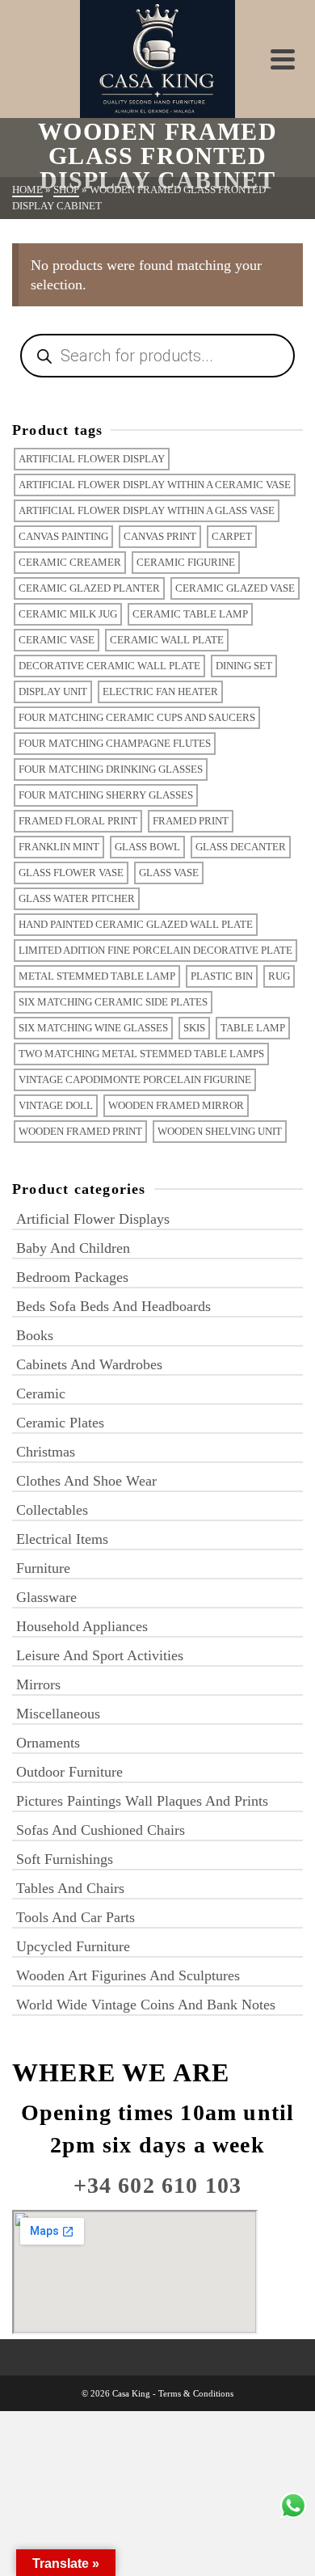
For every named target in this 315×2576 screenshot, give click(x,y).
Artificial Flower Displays (93, 1219)
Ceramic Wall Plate (167, 640)
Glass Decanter (241, 847)
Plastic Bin (222, 976)
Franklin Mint (59, 847)
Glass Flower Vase (71, 873)
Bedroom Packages (72, 1277)
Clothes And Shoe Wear (86, 1481)
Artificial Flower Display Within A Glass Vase (147, 510)
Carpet (232, 536)
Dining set (244, 666)
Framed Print (191, 821)
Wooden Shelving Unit (220, 1131)
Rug (279, 976)
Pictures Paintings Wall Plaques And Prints (142, 1801)
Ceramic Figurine (186, 562)
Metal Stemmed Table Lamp (97, 976)
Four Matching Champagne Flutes (115, 743)
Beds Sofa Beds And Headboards (113, 1306)
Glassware (46, 1597)
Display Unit (53, 691)
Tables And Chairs (70, 1888)
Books (35, 1335)
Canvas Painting (63, 536)
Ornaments (48, 1743)
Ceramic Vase (57, 640)
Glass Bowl (147, 847)
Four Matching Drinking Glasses (111, 769)
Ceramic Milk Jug (68, 614)
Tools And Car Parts (76, 1917)
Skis (194, 1028)
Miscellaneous (58, 1714)
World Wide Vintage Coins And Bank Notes (146, 2005)
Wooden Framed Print (80, 1131)
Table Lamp (253, 1028)
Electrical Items (62, 1539)
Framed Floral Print (78, 821)
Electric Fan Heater (160, 691)
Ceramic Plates (60, 1423)
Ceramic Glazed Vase (235, 588)
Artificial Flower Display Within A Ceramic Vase (155, 485)
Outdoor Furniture (69, 1772)
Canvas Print (160, 536)
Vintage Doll (56, 1105)
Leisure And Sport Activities (100, 1655)
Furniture (43, 1568)
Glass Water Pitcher (77, 898)
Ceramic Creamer (70, 562)
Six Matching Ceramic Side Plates (113, 1002)
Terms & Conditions (196, 2393)
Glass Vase (169, 873)
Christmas (46, 1452)
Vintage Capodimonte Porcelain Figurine (135, 1079)
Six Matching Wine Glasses (93, 1028)
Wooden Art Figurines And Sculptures (128, 1975)
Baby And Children (73, 1248)
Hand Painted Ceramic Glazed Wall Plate (136, 924)
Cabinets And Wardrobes (89, 1364)
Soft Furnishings (65, 1859)
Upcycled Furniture (73, 1946)
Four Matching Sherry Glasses (106, 795)
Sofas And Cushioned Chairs (101, 1830)
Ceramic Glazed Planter (89, 588)
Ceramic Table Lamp (190, 614)
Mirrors (38, 1684)
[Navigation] (283, 59)
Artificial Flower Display (92, 459)
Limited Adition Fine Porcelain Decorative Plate (155, 950)
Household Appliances (82, 1626)
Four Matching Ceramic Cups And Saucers (137, 717)
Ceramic (41, 1393)
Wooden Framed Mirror (176, 1105)
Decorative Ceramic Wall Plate (109, 666)
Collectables (52, 1510)
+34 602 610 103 (158, 2185)
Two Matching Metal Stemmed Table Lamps (141, 1054)
